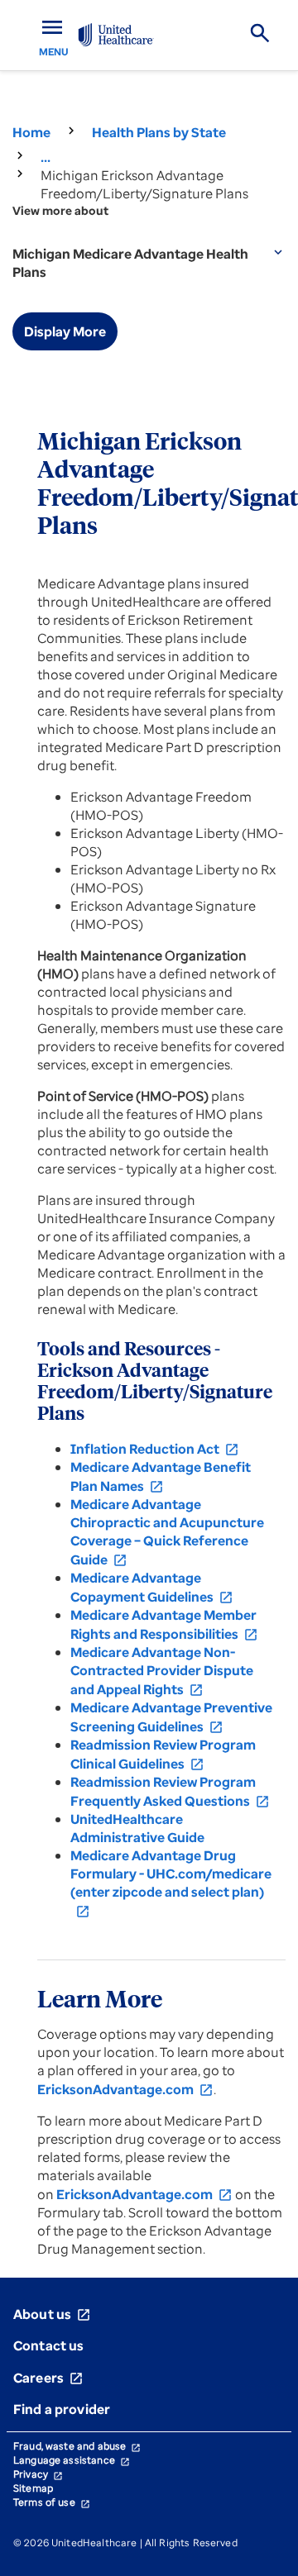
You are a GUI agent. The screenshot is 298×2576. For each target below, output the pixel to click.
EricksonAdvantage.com (125, 2089)
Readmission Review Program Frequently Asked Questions (170, 1791)
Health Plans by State (159, 132)
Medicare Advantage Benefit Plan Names (161, 1476)
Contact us (49, 2345)
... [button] (46, 157)
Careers (48, 2378)
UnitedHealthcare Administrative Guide (137, 1828)
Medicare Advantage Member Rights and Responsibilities (164, 1624)
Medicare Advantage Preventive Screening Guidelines (171, 1717)
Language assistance (72, 2460)
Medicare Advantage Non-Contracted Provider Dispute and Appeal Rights (162, 1671)
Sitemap (33, 2488)
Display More (65, 331)
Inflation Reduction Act (155, 1449)
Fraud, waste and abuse (77, 2446)
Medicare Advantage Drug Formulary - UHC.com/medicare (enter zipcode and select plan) (171, 1883)
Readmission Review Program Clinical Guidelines (163, 1754)
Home (31, 132)
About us (52, 2314)
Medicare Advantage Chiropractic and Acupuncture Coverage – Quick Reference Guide (167, 1532)
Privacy (38, 2474)
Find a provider (62, 2409)
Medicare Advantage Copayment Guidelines (152, 1587)
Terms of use (52, 2502)
